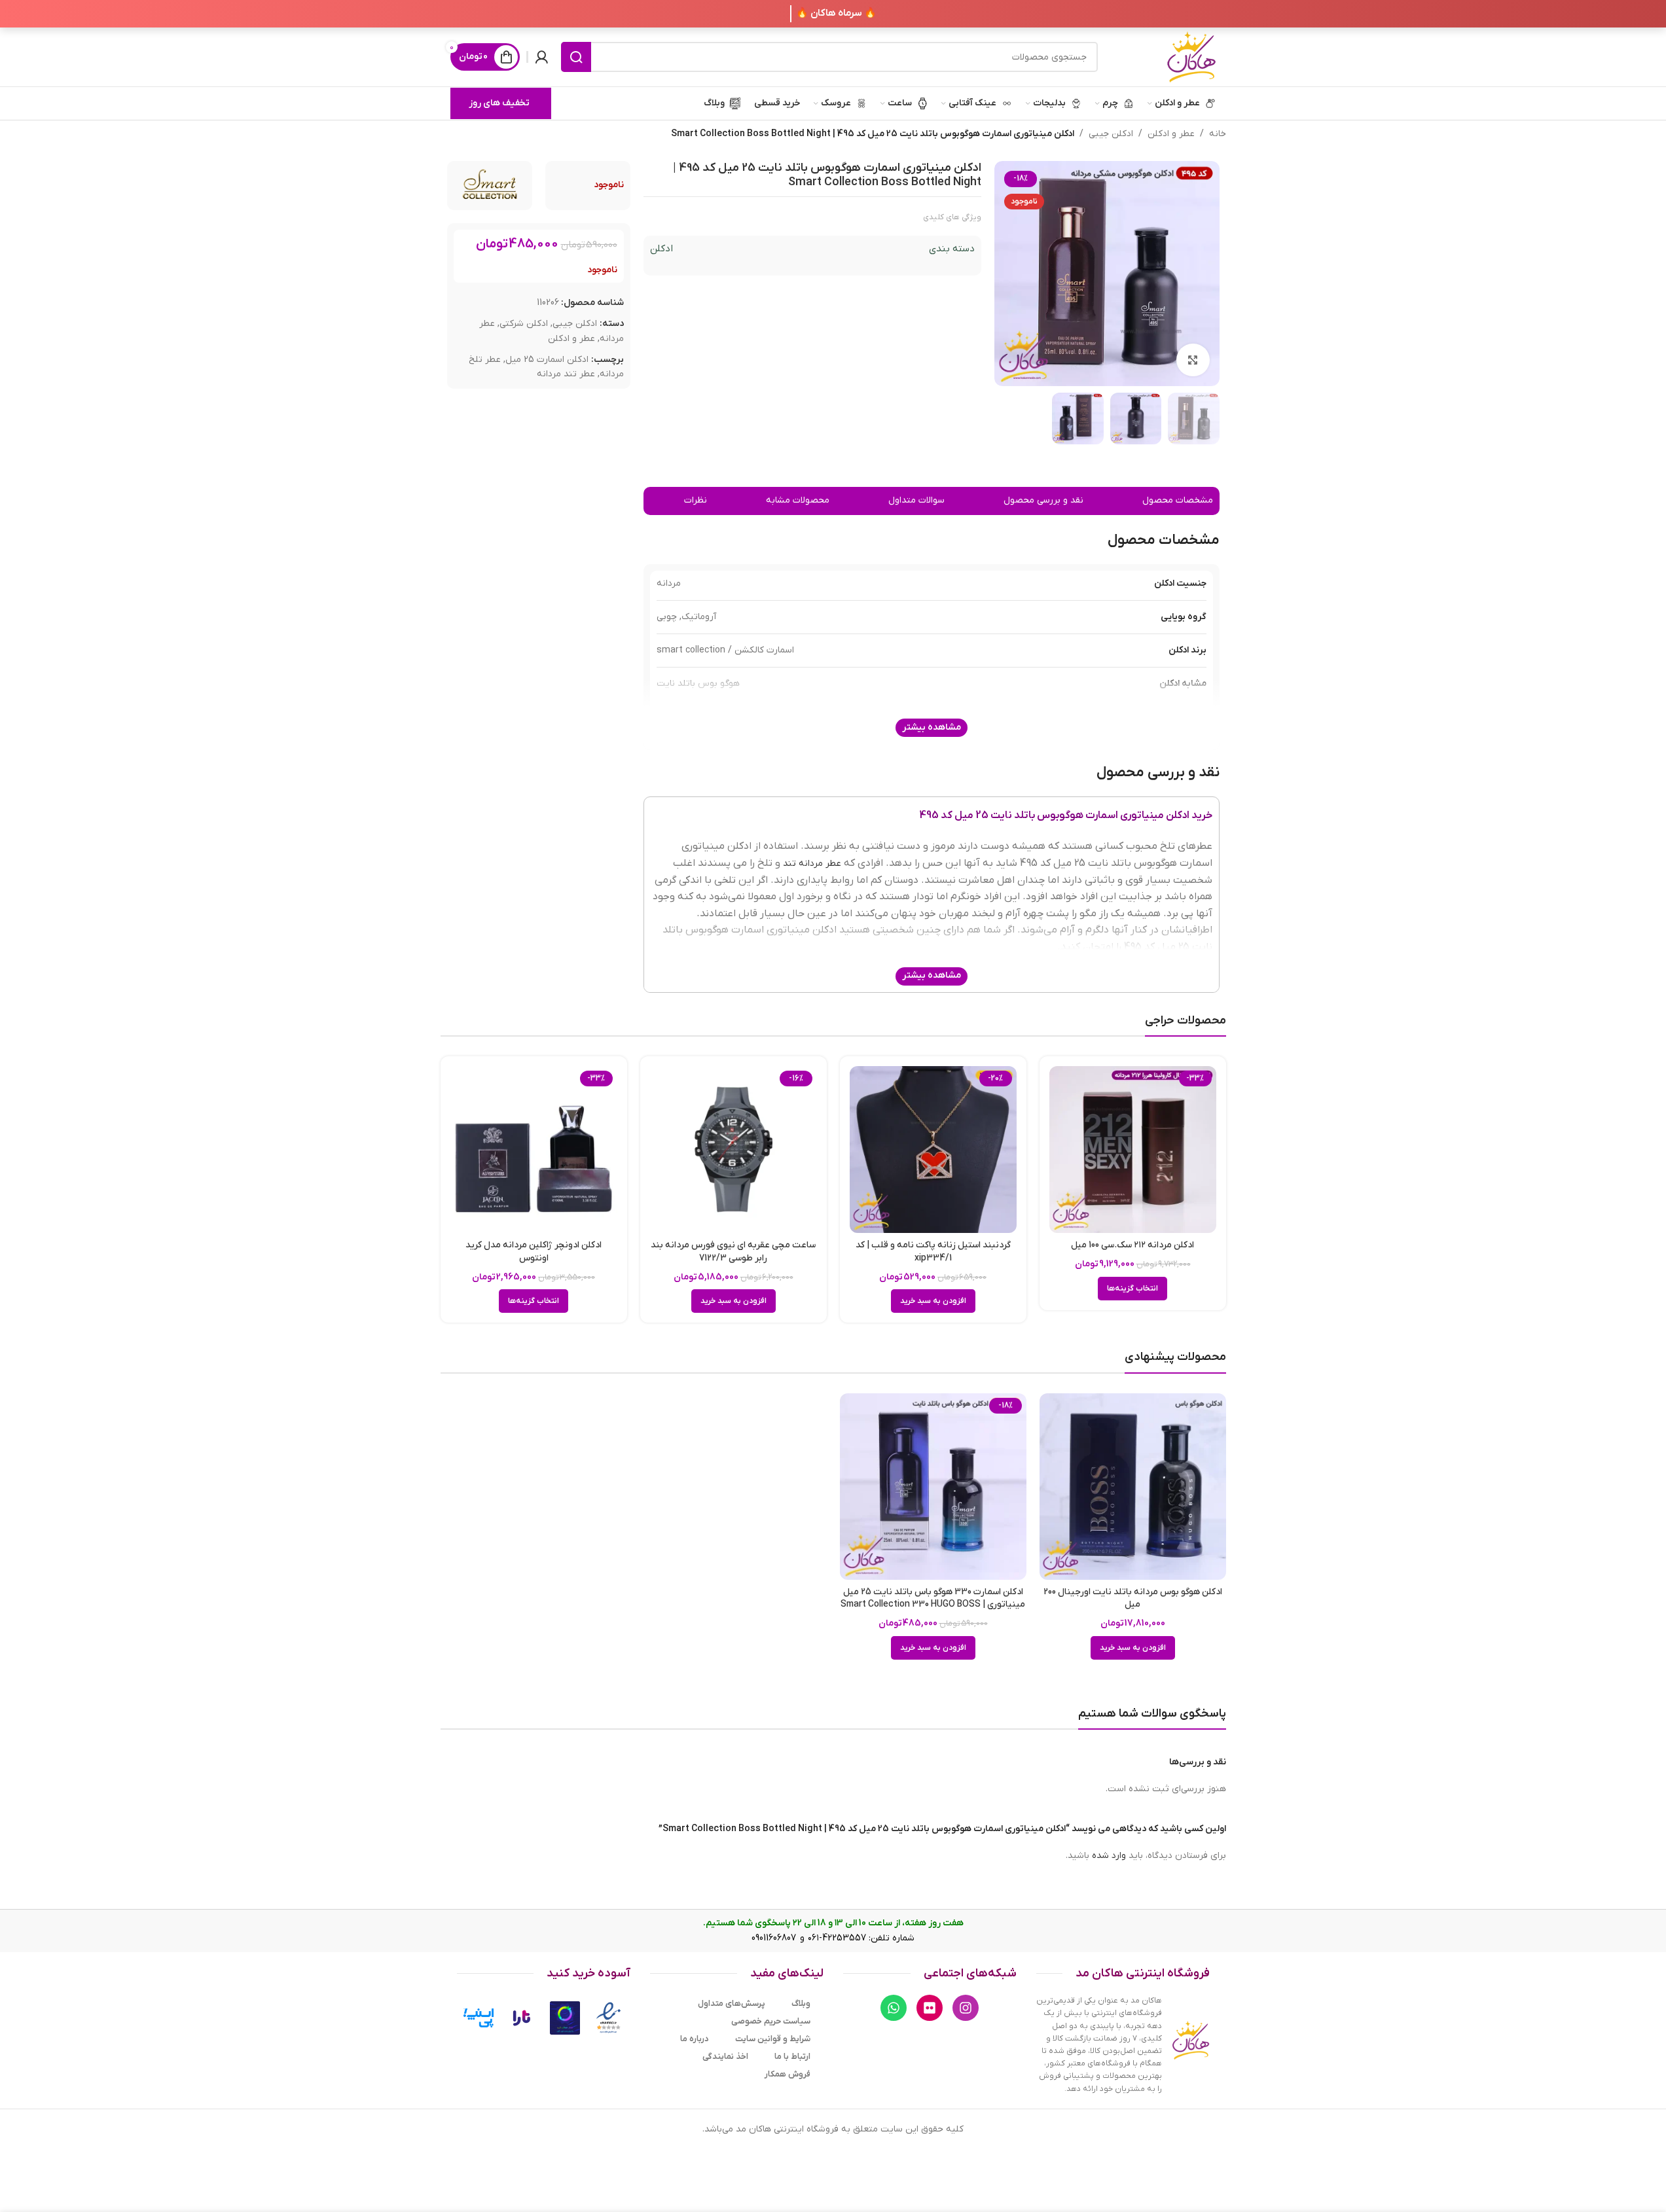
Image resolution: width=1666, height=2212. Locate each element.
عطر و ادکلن (1171, 134)
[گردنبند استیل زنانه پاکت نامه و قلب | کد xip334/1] (933, 1150)
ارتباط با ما (792, 2057)
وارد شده (1109, 1856)
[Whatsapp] (894, 2008)
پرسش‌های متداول (732, 2004)
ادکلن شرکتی (524, 324)
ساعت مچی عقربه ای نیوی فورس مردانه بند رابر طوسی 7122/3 (733, 1252)
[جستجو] (576, 57)
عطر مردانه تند (812, 864)
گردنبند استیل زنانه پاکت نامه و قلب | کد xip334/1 (933, 1252)
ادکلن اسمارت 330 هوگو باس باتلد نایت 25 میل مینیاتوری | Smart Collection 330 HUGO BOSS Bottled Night (933, 1605)
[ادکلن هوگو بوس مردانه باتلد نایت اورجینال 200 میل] (1133, 1487)
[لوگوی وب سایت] (1191, 57)
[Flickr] (930, 2008)
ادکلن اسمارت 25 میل (547, 360)
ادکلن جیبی (1111, 134)
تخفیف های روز (499, 103)
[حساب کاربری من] (541, 57)
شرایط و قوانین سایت (773, 2039)
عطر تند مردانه (566, 375)
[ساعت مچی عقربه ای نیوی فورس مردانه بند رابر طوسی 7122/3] (733, 1150)
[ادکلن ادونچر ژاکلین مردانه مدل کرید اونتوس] (534, 1150)
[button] (933, 1301)
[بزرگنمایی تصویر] (1193, 360)
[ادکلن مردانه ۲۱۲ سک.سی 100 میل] (1133, 1150)
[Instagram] (966, 2008)
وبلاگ (801, 2004)
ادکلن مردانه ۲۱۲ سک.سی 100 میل (1132, 1245)
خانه (1218, 134)
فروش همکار (788, 2074)
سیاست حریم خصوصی (771, 2021)
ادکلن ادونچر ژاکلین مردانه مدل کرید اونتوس (534, 1252)
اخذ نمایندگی (725, 2057)
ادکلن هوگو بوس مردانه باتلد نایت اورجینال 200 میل (1133, 1598)
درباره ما (695, 2039)
